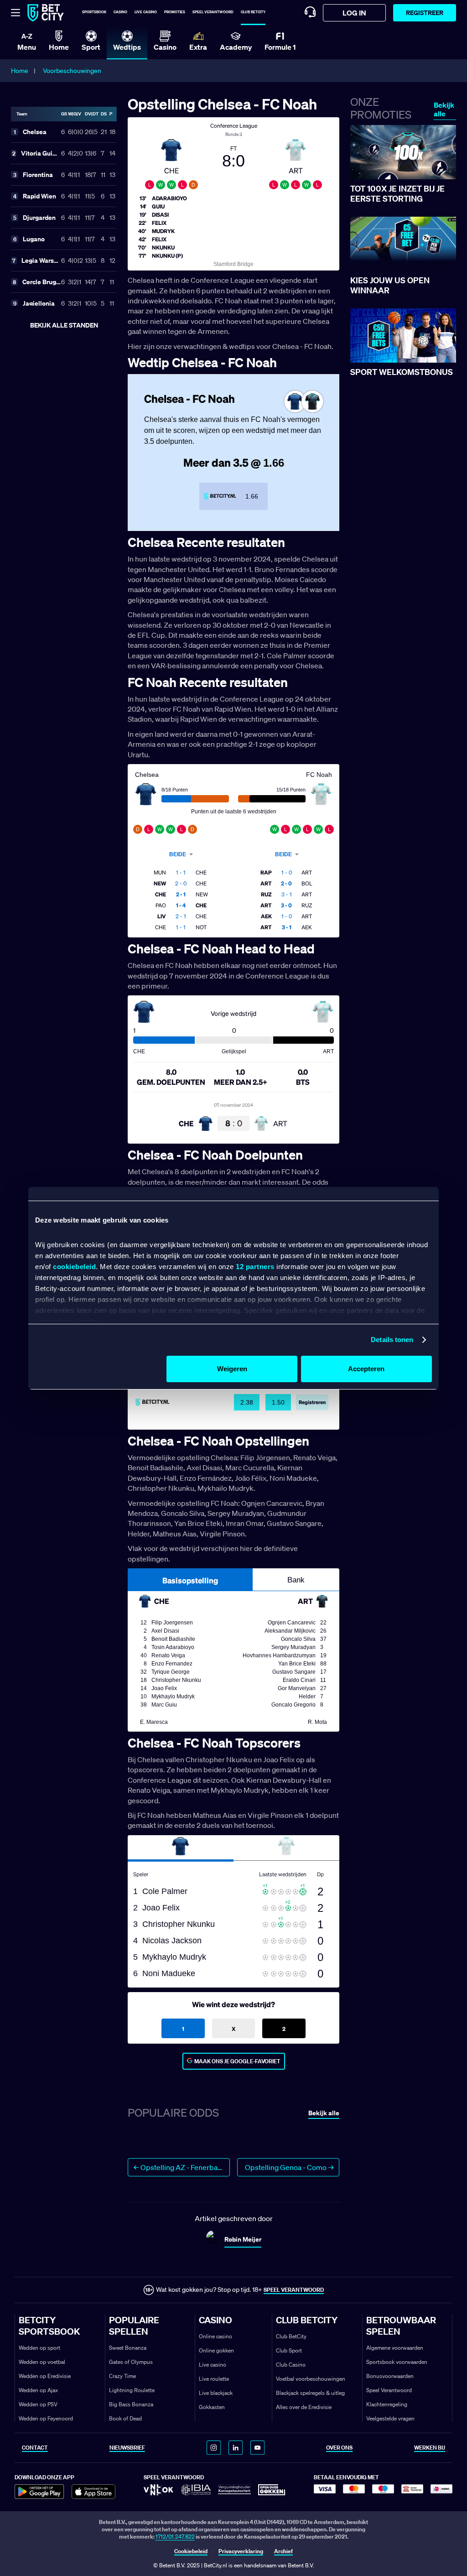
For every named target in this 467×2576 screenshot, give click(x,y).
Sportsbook (94, 12)
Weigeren (232, 1369)
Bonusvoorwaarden (390, 2376)
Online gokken (216, 2350)
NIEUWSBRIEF (127, 2448)
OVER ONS (339, 2448)
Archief (283, 2551)
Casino (120, 12)
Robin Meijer (243, 2239)
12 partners (255, 1267)
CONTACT (35, 2448)
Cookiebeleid (191, 2551)
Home (20, 71)
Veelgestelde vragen (390, 2418)
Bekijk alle (444, 109)
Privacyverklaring (241, 2551)
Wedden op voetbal (42, 2362)
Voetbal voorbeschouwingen (311, 2379)
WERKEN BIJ (430, 2448)
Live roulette (214, 2379)
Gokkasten (212, 2407)
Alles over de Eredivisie (304, 2407)
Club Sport (289, 2350)
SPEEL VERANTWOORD (294, 2290)
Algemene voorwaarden (395, 2348)
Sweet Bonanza (128, 2348)
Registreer (425, 13)
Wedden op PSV (38, 2404)
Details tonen (392, 1340)
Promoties (175, 12)
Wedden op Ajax (38, 2390)
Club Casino (291, 2365)
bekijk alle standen (64, 325)
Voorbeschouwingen (72, 71)
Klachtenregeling (387, 2404)
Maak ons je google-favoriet (237, 2061)
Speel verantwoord (213, 12)
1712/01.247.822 (175, 2537)
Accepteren (366, 1369)
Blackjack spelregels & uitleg (310, 2393)
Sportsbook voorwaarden (397, 2362)
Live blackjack (216, 2393)
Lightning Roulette (132, 2390)
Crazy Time (122, 2376)
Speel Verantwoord (389, 2390)
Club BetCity (253, 12)
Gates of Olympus (131, 2362)
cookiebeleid (74, 1267)
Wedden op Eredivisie (45, 2376)
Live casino (146, 12)
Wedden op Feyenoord (46, 2418)
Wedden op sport (39, 2348)
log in (354, 13)
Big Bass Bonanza (131, 2404)
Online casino (215, 2336)
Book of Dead (125, 2418)
